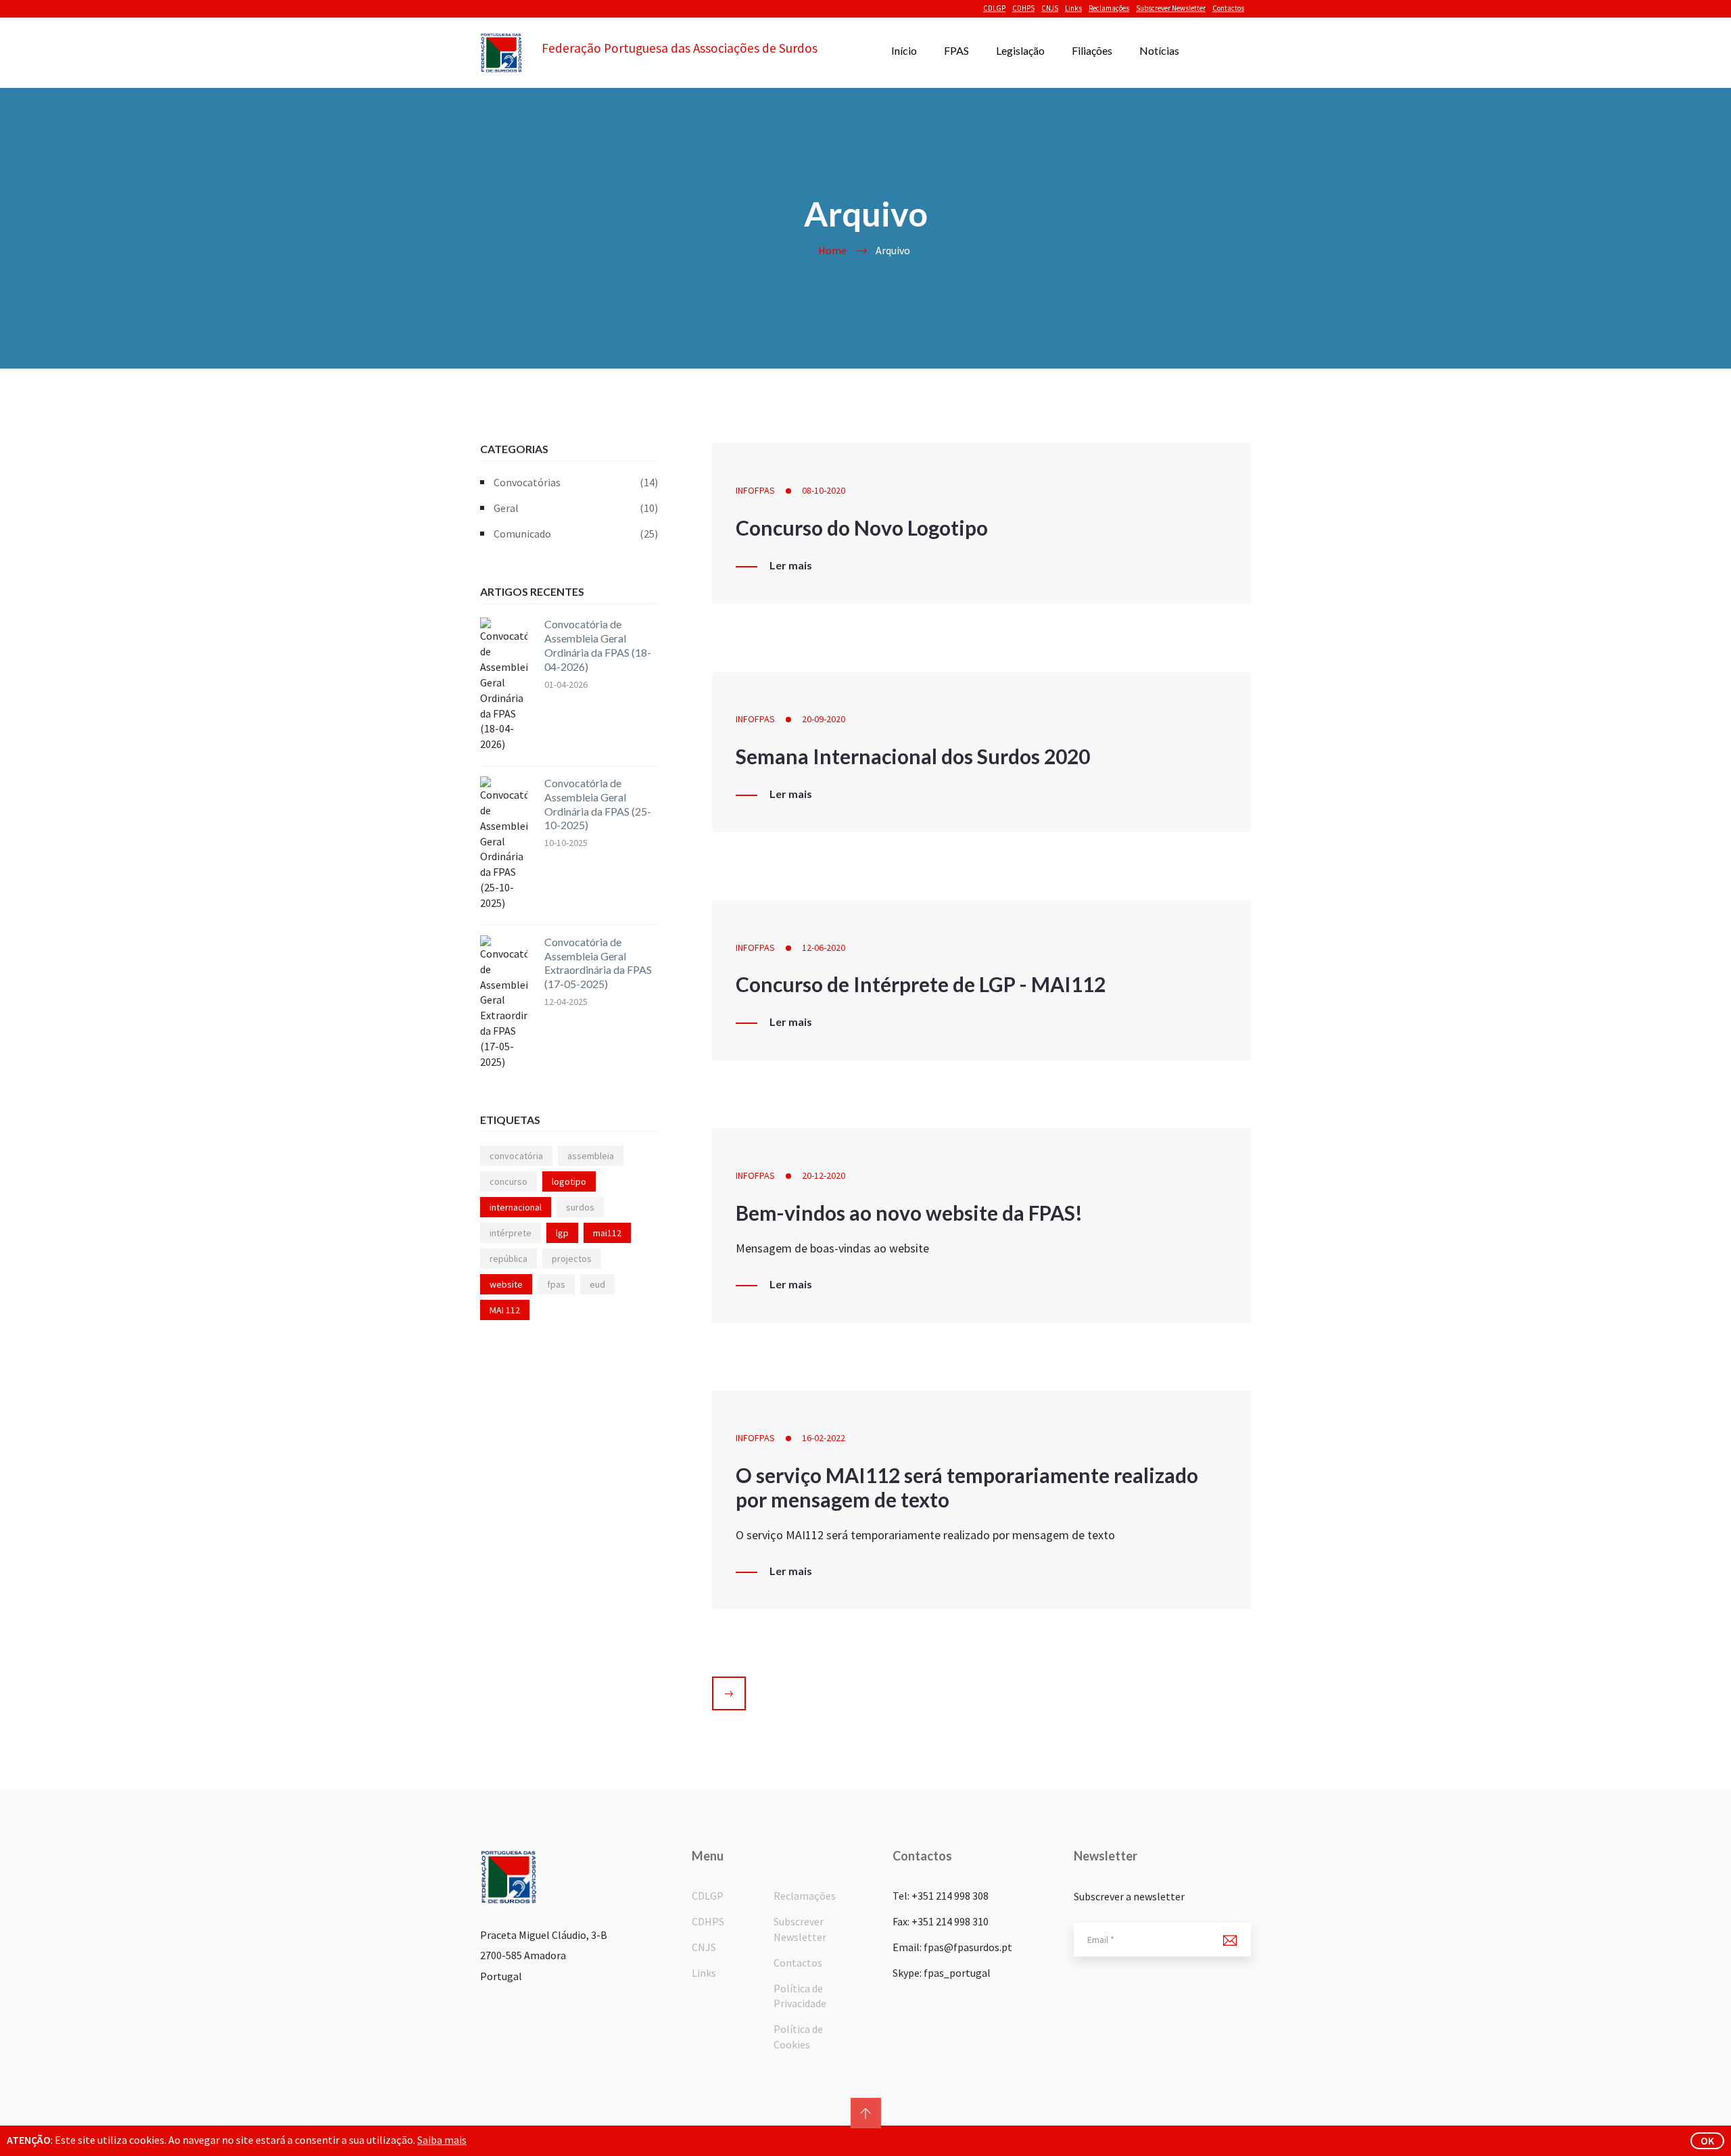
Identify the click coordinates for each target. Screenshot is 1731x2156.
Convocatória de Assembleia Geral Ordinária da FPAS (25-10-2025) (598, 804)
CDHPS (1023, 8)
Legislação (1020, 50)
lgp (562, 1233)
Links (1073, 8)
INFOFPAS (755, 490)
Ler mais (791, 565)
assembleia (591, 1156)
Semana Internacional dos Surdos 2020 (913, 756)
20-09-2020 (824, 719)
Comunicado (576, 534)
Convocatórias (576, 482)
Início (904, 50)
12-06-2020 (824, 947)
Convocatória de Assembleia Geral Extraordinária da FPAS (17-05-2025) (598, 963)
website (506, 1284)
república (508, 1259)
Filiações (1092, 50)
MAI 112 (505, 1310)
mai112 (607, 1233)
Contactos (1228, 8)
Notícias (1159, 50)
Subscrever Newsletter (1171, 8)
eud (597, 1284)
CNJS (1050, 8)
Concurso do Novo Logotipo (862, 528)
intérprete (511, 1233)
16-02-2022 (824, 1438)
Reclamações (1109, 8)
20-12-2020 (824, 1175)
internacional (516, 1207)
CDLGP (994, 8)
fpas (556, 1284)
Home (832, 250)
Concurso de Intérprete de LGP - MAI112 (921, 984)
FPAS (956, 50)
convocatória (516, 1156)
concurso (508, 1181)
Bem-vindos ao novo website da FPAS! (909, 1213)
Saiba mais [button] (442, 2140)
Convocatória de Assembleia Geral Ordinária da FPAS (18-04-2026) (598, 645)
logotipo (569, 1181)
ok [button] (1707, 2140)
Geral (576, 508)
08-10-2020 (824, 490)
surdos (580, 1207)
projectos (572, 1259)
